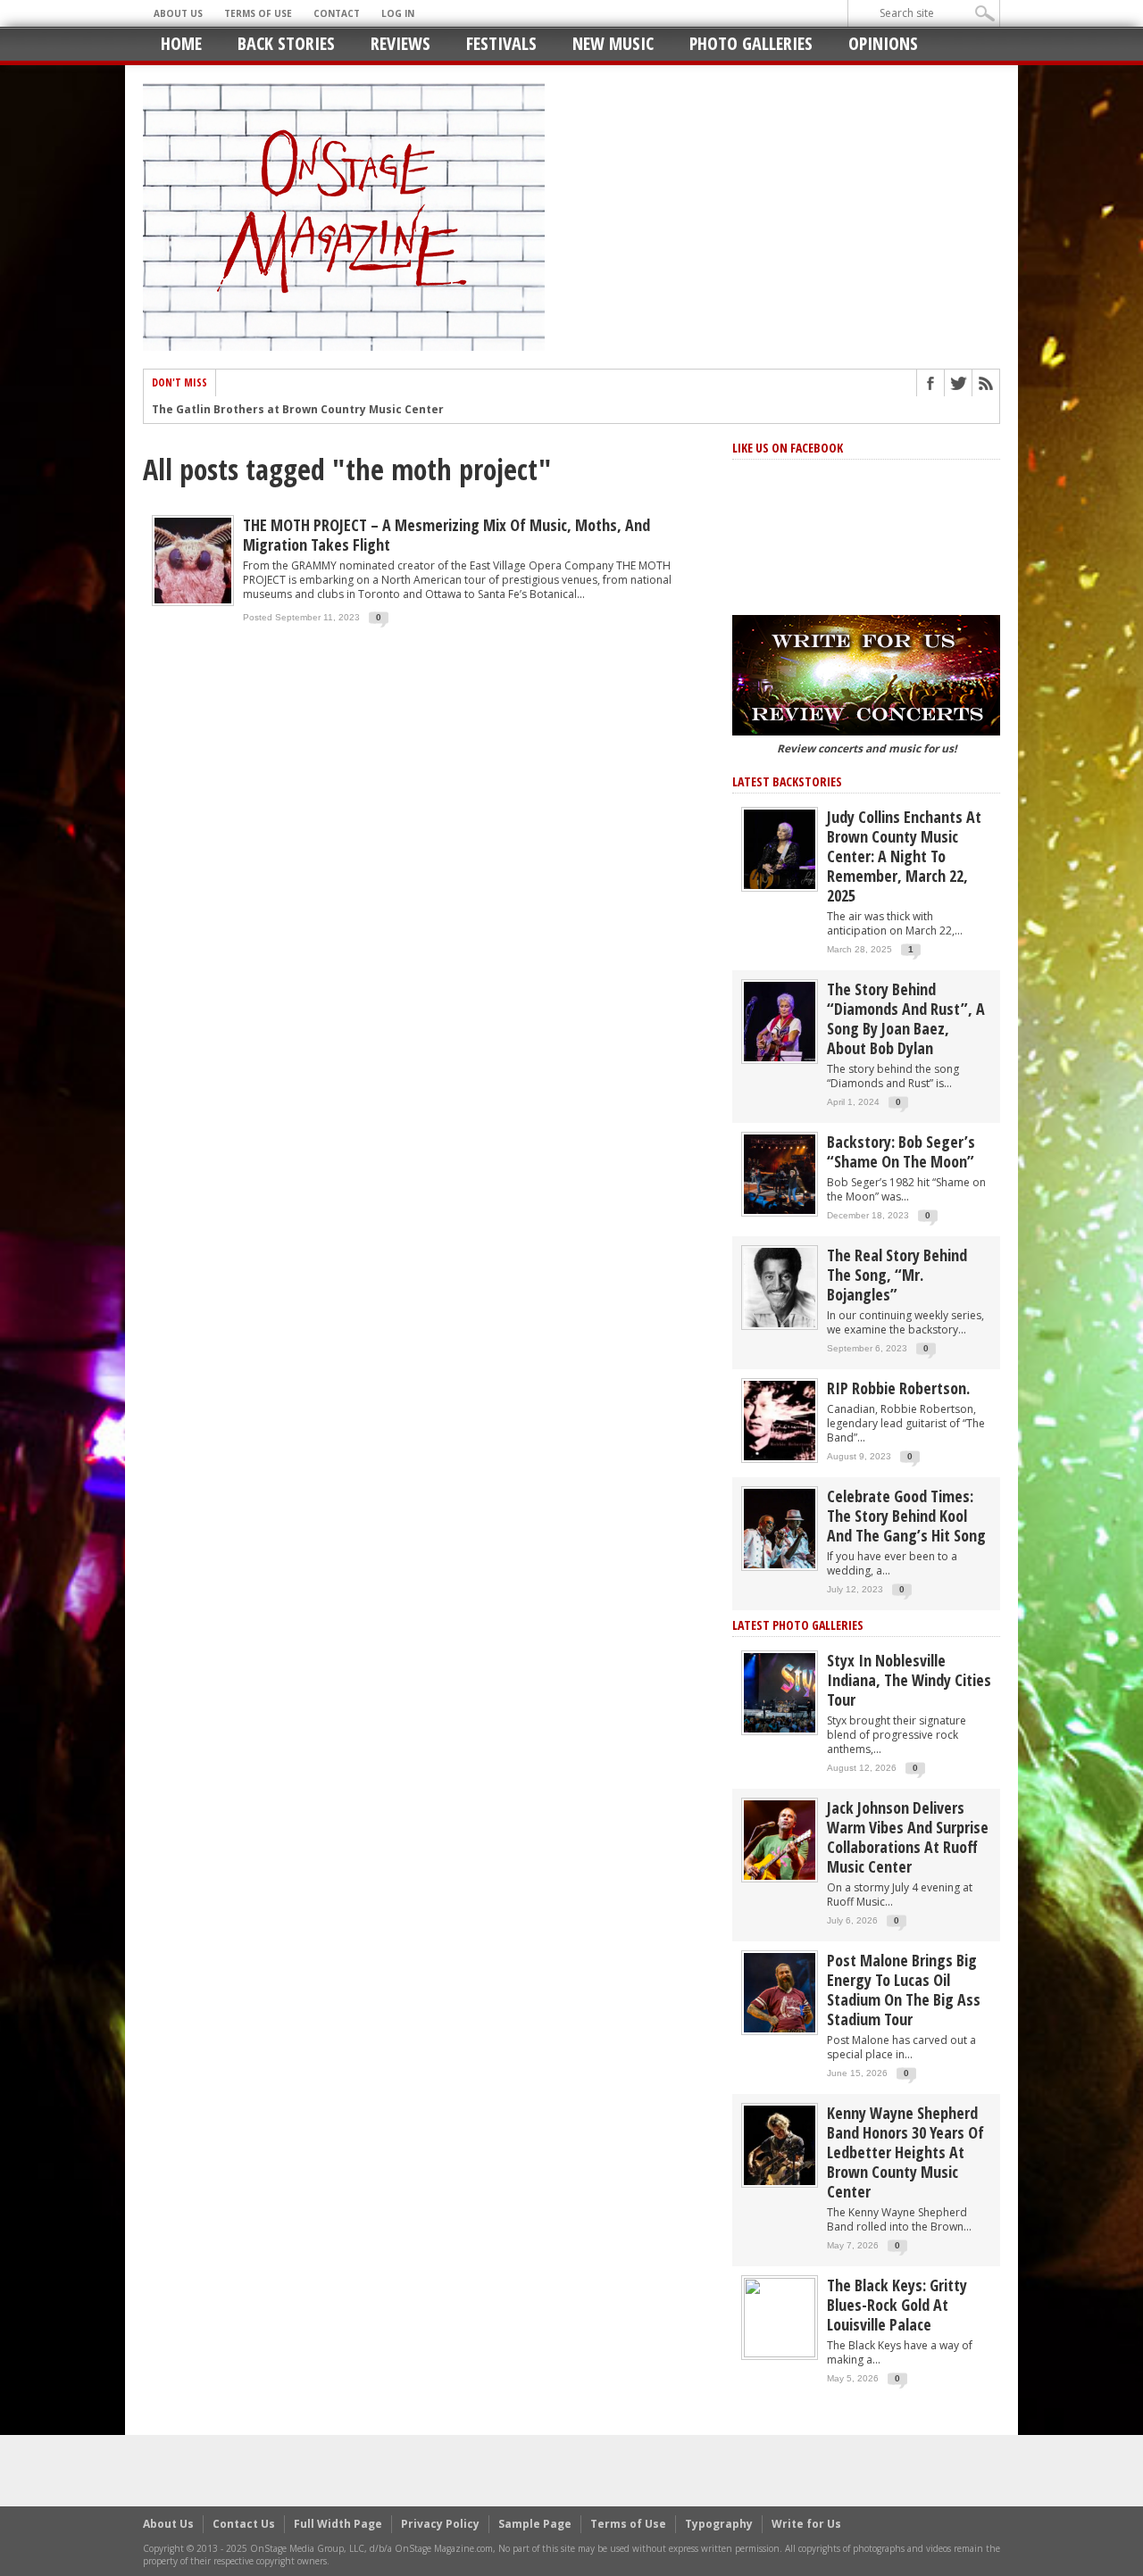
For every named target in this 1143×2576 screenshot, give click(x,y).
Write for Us (806, 2524)
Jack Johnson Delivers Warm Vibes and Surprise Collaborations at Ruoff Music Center (908, 1837)
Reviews (400, 43)
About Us (178, 13)
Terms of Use (258, 13)
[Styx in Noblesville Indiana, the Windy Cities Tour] (780, 1692)
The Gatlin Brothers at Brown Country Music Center (298, 410)
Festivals (501, 43)
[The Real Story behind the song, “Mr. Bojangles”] (780, 1287)
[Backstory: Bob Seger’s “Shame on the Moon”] (780, 1173)
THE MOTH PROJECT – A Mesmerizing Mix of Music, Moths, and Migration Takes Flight (446, 535)
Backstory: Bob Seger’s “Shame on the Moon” (901, 1151)
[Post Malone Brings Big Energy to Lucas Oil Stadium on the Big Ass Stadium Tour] (780, 1992)
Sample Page (535, 2524)
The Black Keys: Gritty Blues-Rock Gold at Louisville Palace (897, 2305)
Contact (337, 13)
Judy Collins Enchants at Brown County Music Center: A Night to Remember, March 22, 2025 (904, 856)
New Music (613, 43)
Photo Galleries (751, 43)
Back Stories (286, 43)
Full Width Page (338, 2524)
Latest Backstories (787, 781)
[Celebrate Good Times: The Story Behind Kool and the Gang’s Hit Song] (780, 1528)
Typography (719, 2524)
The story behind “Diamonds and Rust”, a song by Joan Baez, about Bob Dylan (906, 1018)
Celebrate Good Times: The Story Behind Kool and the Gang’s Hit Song (906, 1516)
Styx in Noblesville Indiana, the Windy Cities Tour (909, 1680)
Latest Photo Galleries (798, 1625)
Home (181, 43)
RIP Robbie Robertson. (898, 1388)
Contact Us (244, 2524)
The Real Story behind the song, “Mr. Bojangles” (897, 1275)
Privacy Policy (440, 2524)
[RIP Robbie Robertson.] (780, 1420)
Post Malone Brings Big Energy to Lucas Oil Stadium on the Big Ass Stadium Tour (904, 1990)
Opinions (883, 43)
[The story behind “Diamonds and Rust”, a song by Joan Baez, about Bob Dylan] (780, 1021)
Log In (398, 13)
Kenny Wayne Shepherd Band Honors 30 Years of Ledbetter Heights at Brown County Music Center (905, 2152)
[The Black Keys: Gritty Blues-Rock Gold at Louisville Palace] (780, 2317)
